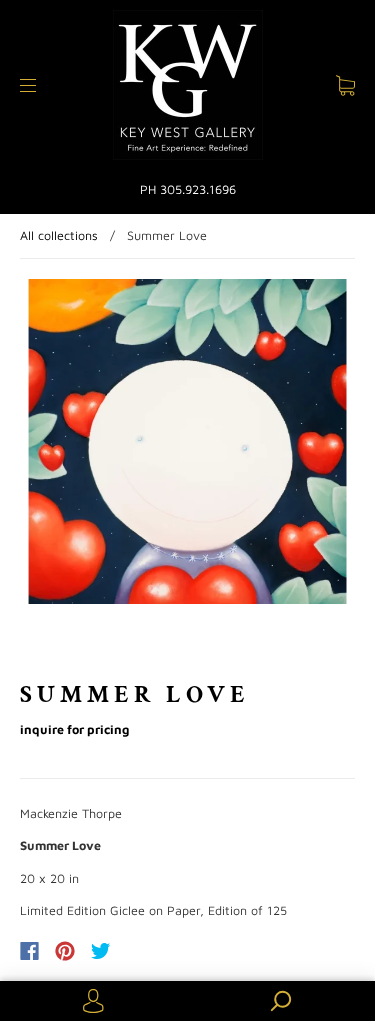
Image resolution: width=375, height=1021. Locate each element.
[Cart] (345, 85)
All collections (59, 235)
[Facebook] (29, 951)
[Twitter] (101, 951)
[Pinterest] (65, 951)
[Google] (142, 951)
